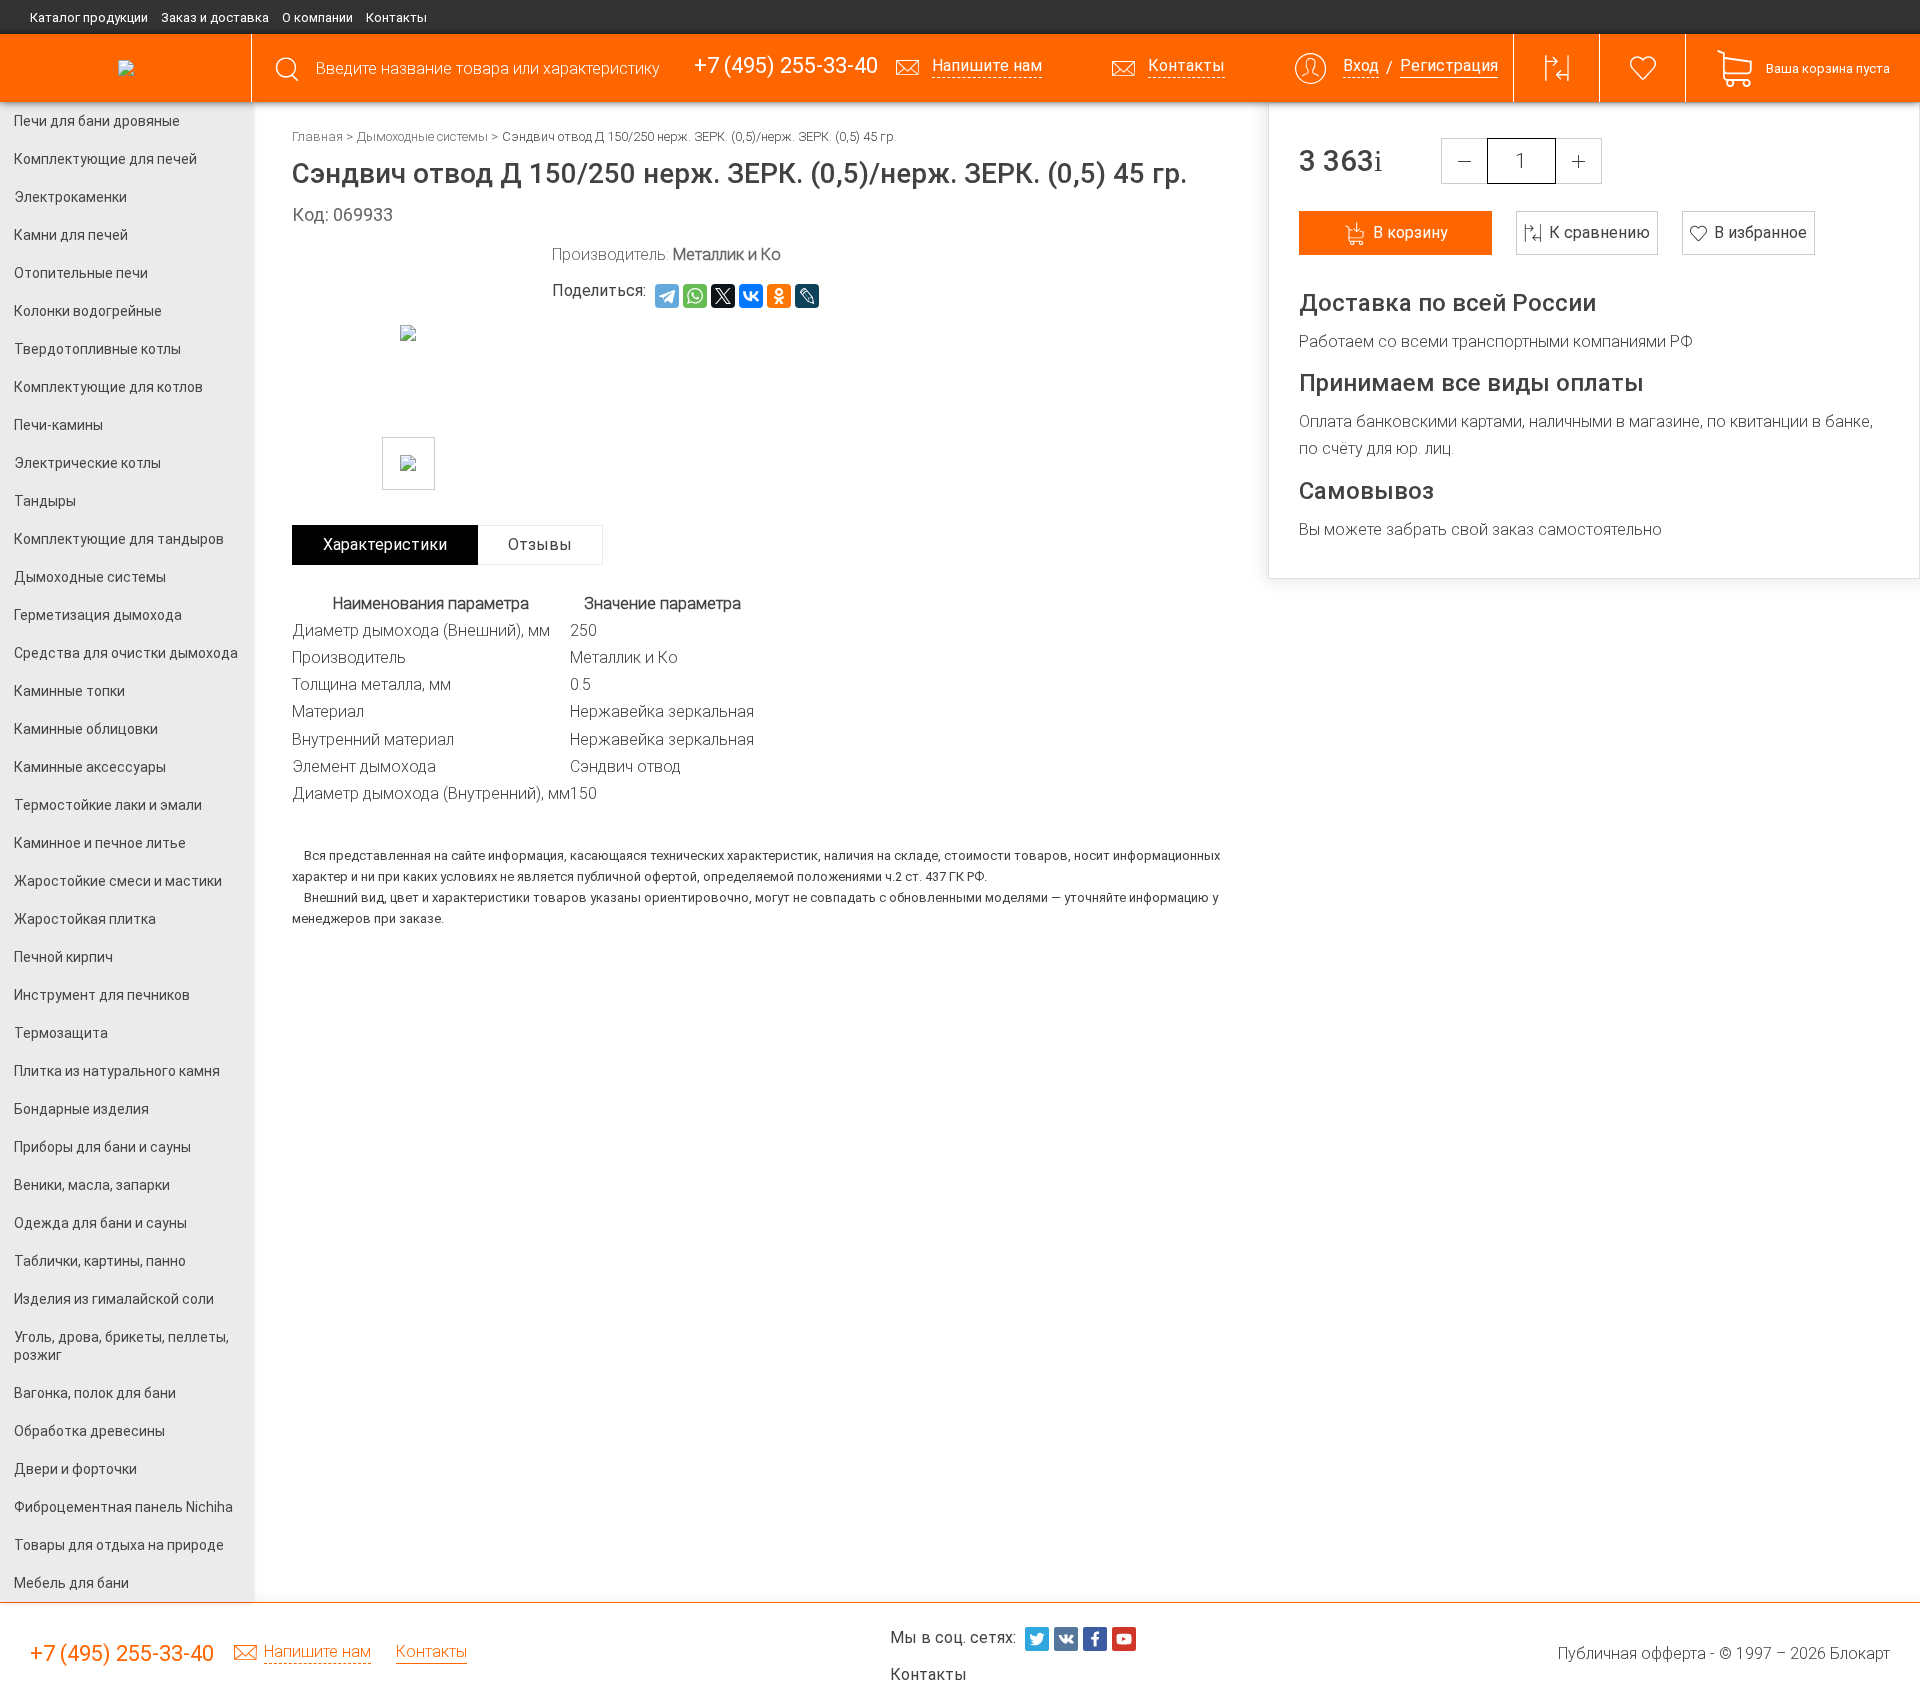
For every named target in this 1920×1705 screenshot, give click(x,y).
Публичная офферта (1632, 1653)
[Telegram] (667, 296)
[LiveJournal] (807, 296)
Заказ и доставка (215, 17)
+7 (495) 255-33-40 (786, 66)
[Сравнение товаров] (1557, 68)
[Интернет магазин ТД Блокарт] (125, 68)
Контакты (396, 17)
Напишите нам (317, 1652)
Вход (1361, 66)
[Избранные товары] (1643, 68)
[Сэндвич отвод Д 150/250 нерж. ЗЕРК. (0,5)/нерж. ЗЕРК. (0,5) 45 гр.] (408, 463)
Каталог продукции (89, 17)
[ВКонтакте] (751, 296)
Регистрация (1449, 66)
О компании (317, 17)
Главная (317, 136)
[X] (723, 296)
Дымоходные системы (422, 136)
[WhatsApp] (695, 296)
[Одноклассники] (779, 296)
